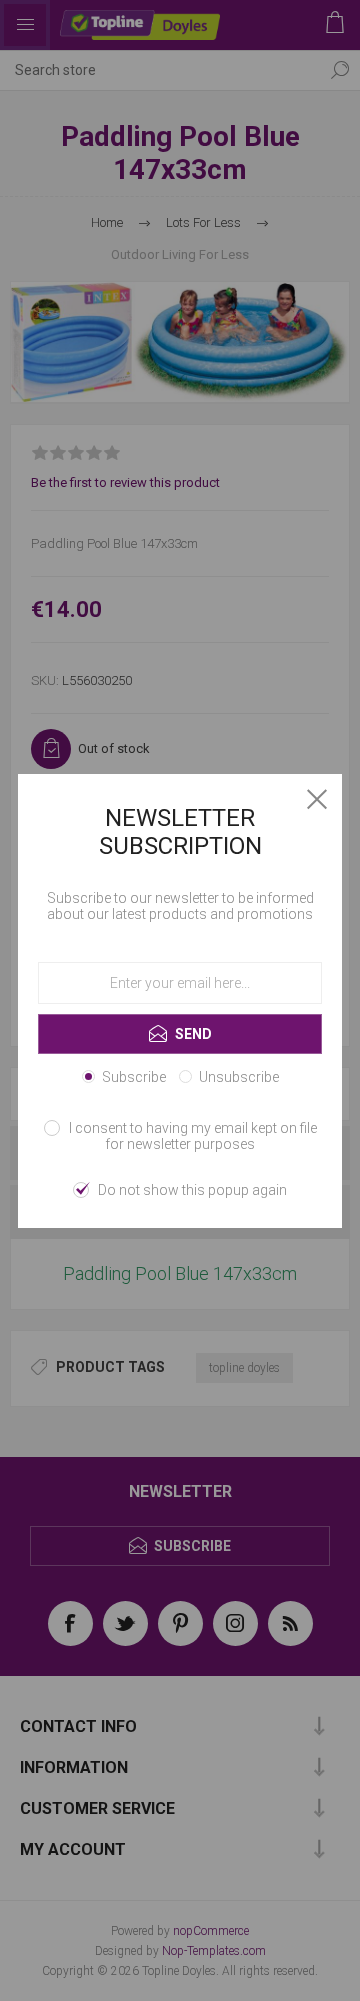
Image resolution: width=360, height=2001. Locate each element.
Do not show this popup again (192, 1190)
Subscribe (134, 1077)
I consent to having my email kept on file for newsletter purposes (193, 1136)
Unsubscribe (239, 1077)
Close (317, 799)
